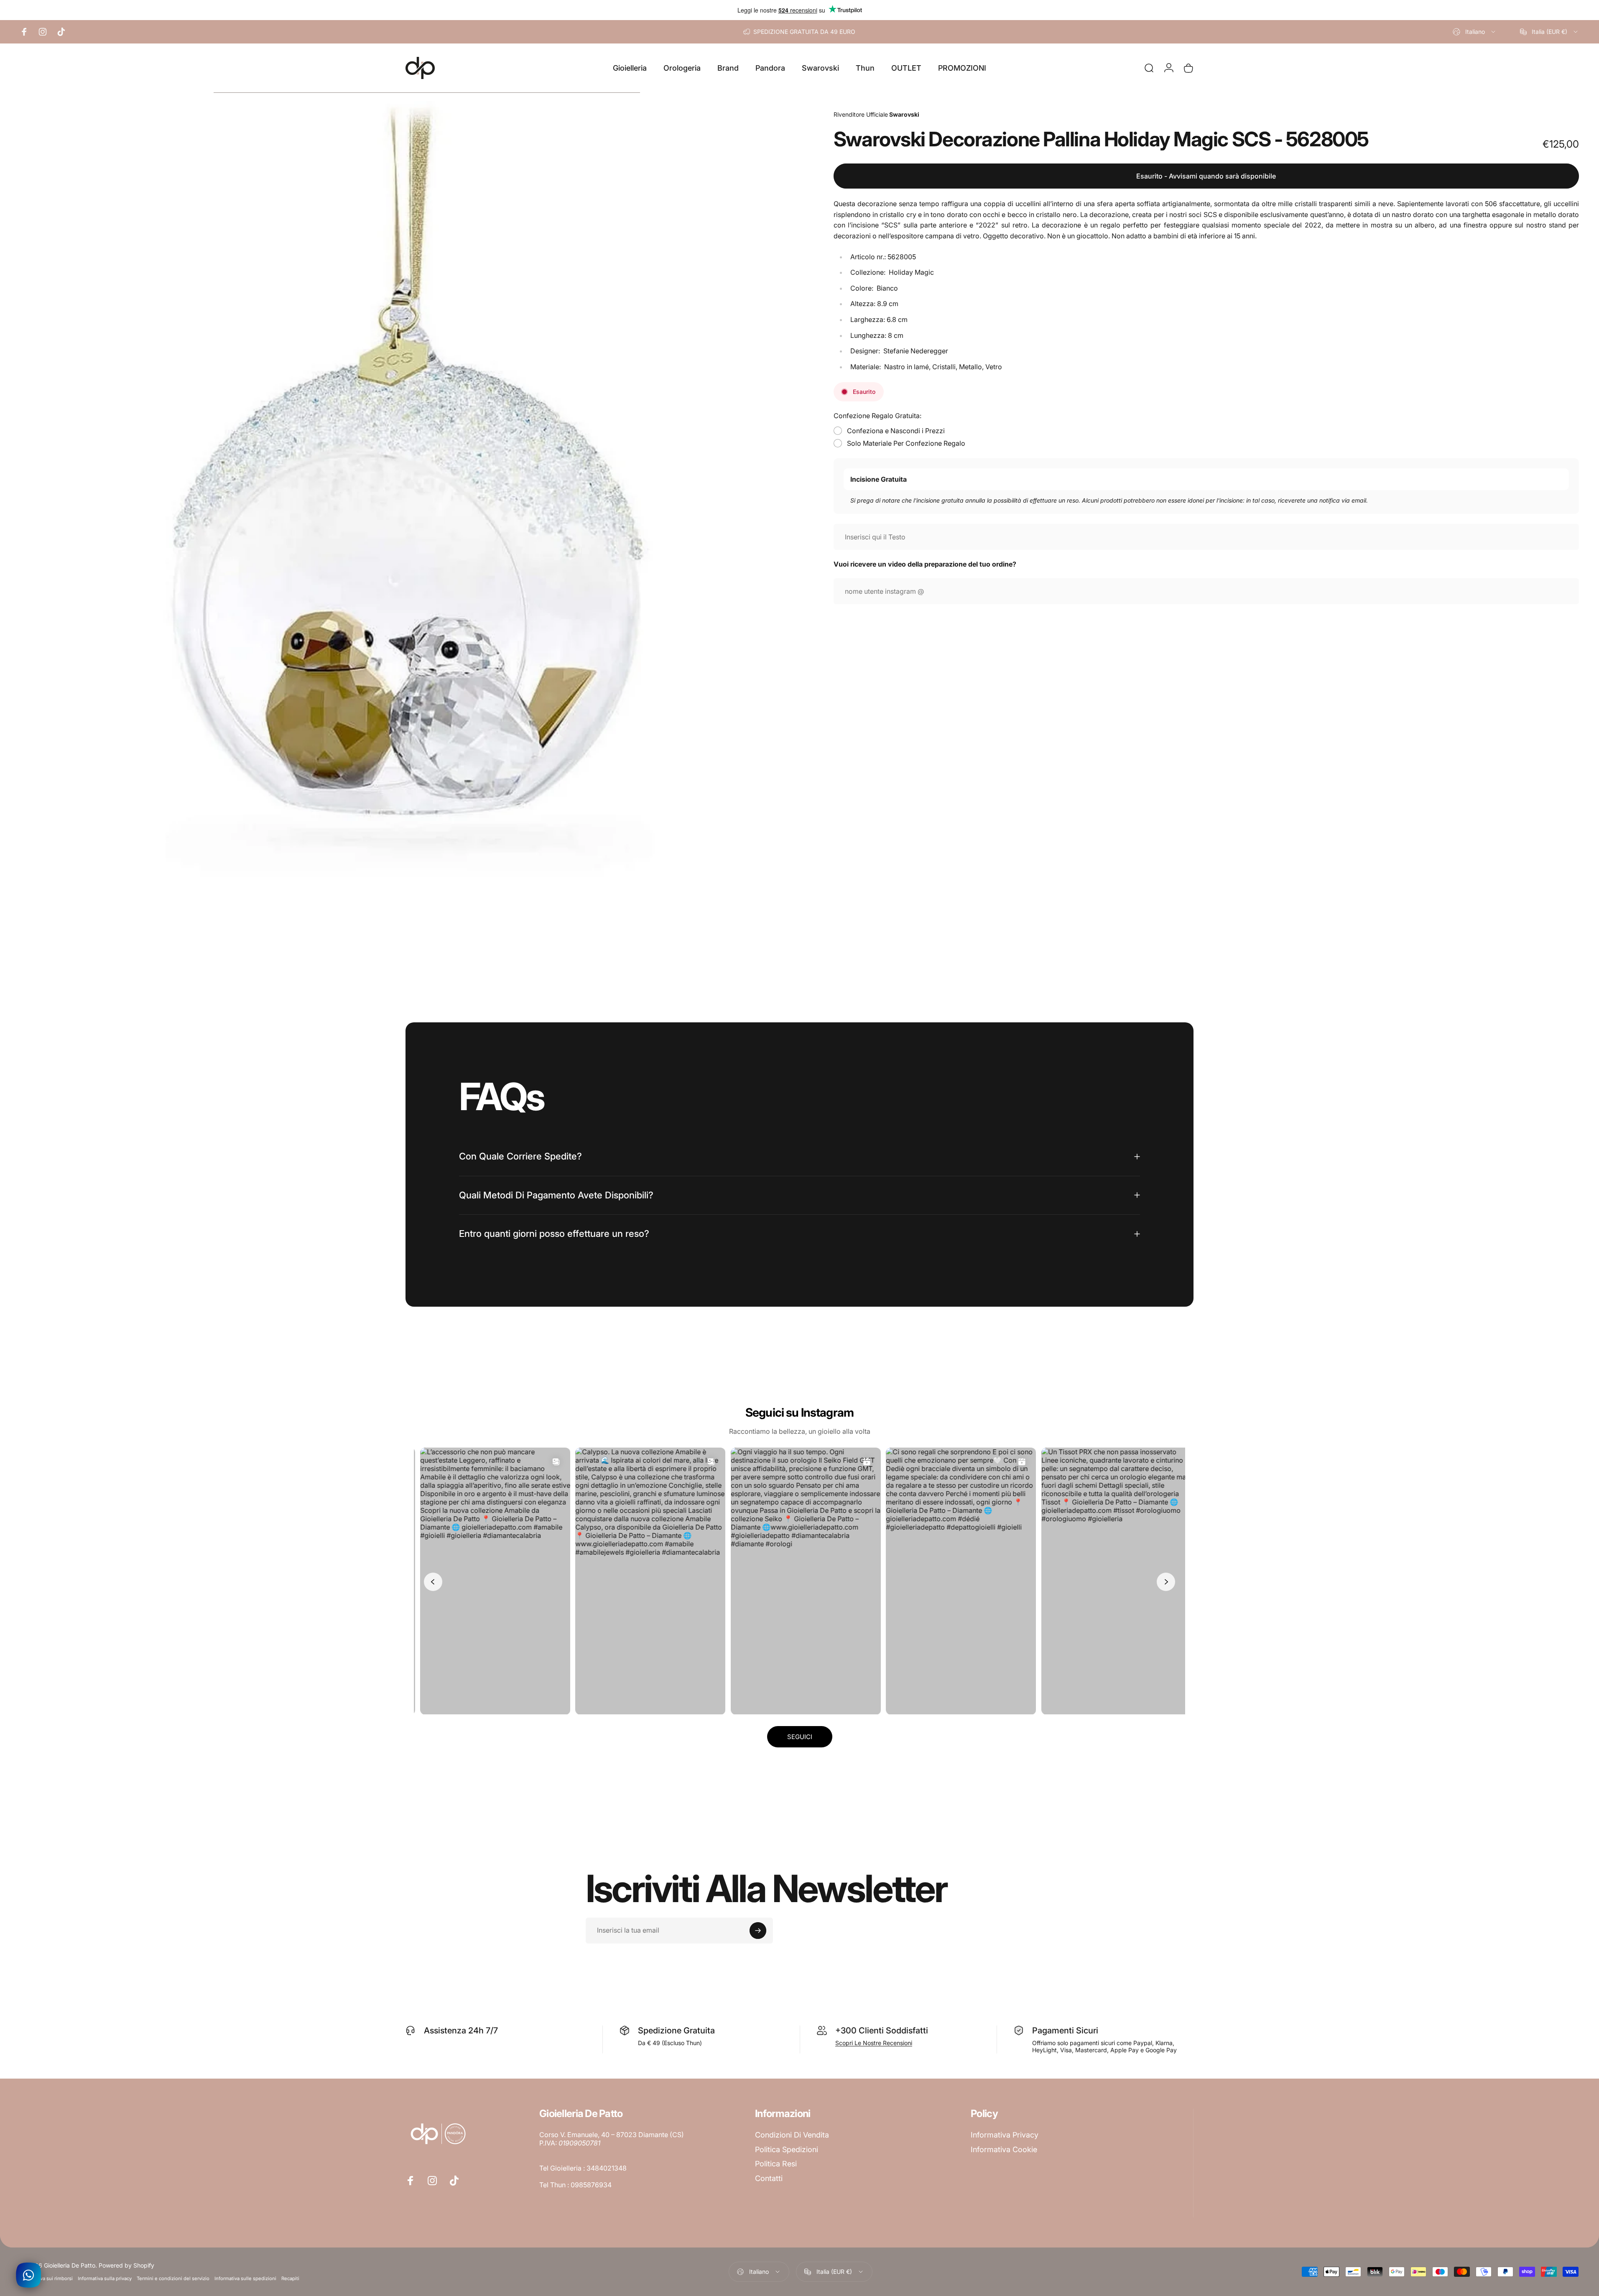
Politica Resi (776, 2164)
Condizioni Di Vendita (792, 2135)
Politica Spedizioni (787, 2149)
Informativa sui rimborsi (46, 2278)
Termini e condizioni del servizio (173, 2278)
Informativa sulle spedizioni (245, 2278)
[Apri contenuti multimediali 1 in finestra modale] (408, 489)
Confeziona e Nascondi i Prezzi (896, 431)
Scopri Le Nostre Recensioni (874, 2043)
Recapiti (290, 2278)
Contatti (769, 2178)
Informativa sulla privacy (105, 2278)
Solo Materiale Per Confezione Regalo (906, 443)
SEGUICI (800, 1737)
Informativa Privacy (1005, 2135)
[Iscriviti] (758, 1931)
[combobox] (1475, 32)
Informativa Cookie (1004, 2149)
